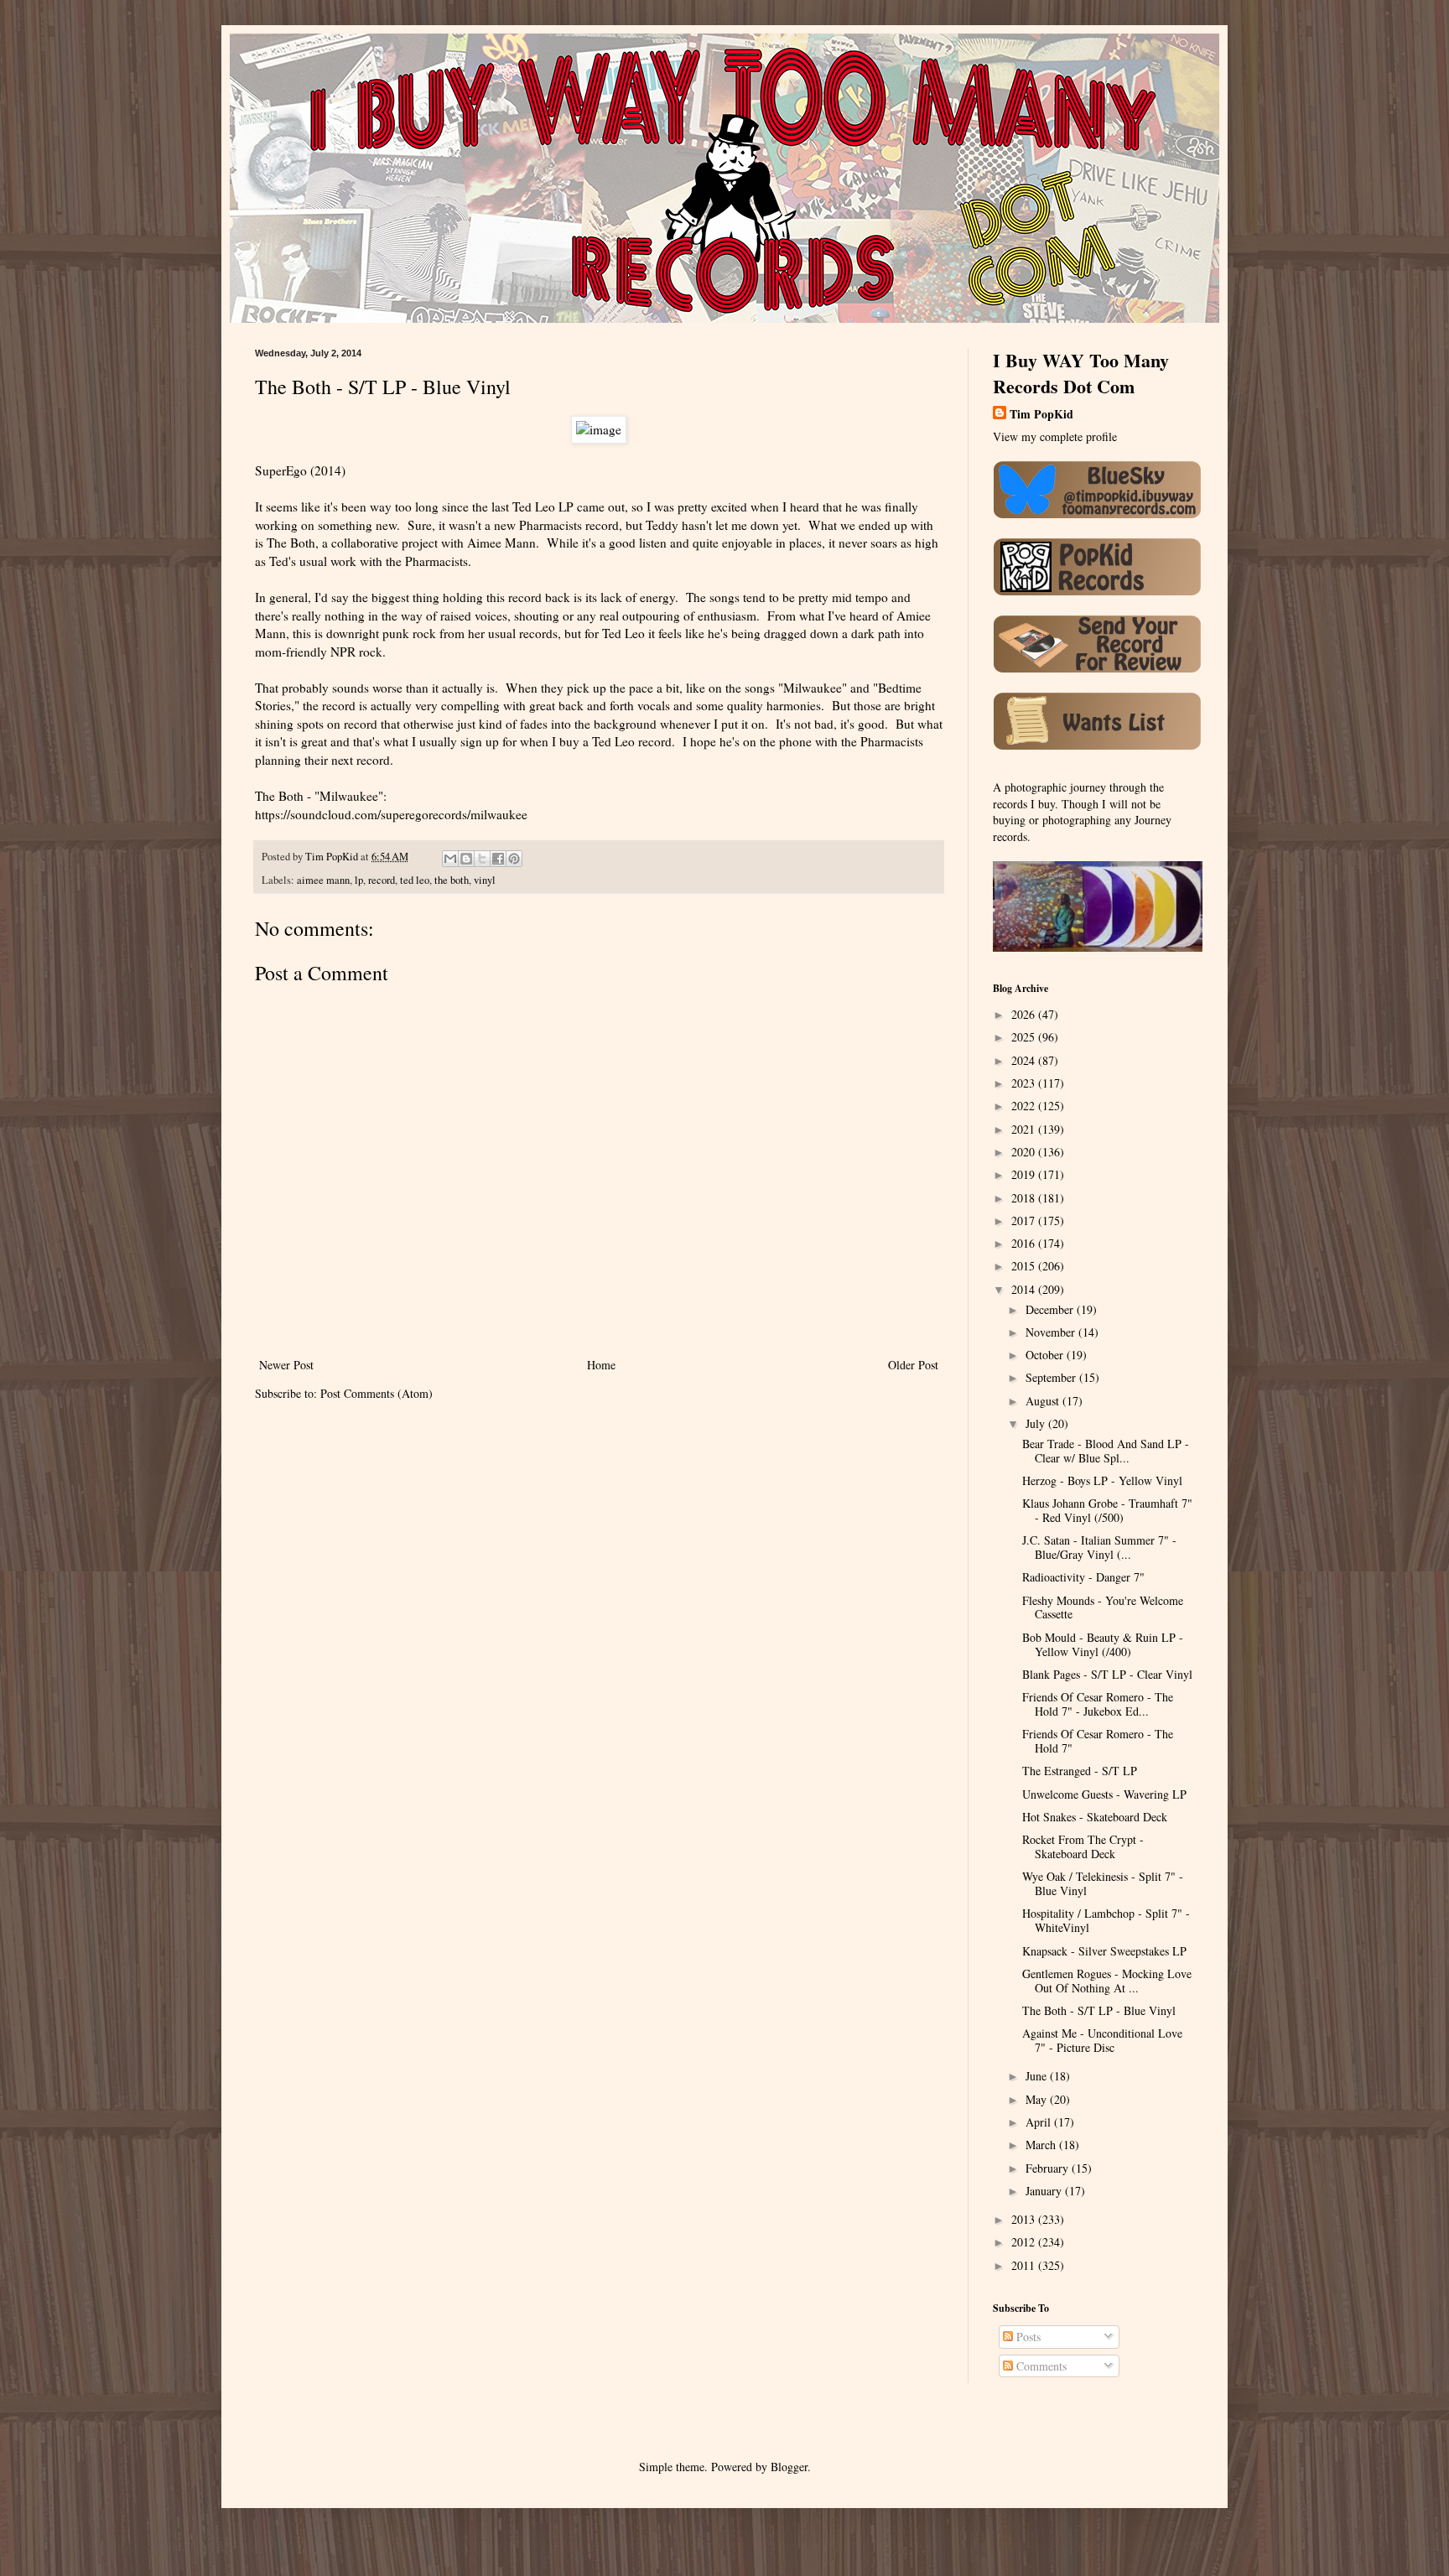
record (382, 880)
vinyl (485, 880)
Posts (1027, 2337)
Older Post (913, 1365)
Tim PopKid (1041, 414)
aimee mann (323, 880)
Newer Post (286, 1365)
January (1045, 2191)
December (1051, 1309)
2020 (1025, 1152)
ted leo (415, 880)
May (1038, 2099)
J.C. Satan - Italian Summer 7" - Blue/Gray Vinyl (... (1099, 1547)
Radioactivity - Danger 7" (1083, 1577)
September (1052, 1377)
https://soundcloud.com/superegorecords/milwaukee (391, 814)
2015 (1025, 1266)
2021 (1025, 1129)
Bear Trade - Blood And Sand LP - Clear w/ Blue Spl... (1106, 1451)
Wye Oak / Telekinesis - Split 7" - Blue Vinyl (1103, 1883)
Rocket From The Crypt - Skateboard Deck (1083, 1846)
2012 (1025, 2242)
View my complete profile (1055, 436)
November (1052, 1332)
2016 (1025, 1243)
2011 (1025, 2265)
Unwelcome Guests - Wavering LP (1104, 1794)
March (1042, 2145)
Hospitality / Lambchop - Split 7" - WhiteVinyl (1106, 1920)
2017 (1025, 1220)
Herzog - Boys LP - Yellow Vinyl (1102, 1480)
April (1040, 2122)
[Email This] (450, 859)
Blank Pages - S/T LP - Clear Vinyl (1107, 1674)
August (1044, 1401)
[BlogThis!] (466, 859)
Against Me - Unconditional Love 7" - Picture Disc (1102, 2040)
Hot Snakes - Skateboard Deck (1095, 1817)
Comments (1040, 2366)
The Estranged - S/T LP (1080, 1771)
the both (452, 880)
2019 (1025, 1174)
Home (601, 1365)
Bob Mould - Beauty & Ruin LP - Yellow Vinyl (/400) (1103, 1644)
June (1038, 2076)
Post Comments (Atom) (377, 1393)
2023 (1025, 1083)
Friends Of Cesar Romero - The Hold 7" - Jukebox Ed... (1098, 1704)
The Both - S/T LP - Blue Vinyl (1099, 2010)
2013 (1025, 2219)
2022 (1025, 1106)
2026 (1025, 1014)
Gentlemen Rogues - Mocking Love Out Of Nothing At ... (1107, 1981)
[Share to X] (482, 859)
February (1049, 2168)
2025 (1025, 1037)
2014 (1025, 1289)
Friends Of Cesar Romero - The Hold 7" (1098, 1741)
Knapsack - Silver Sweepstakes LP (1104, 1951)
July (1037, 1423)
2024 (1025, 1060)
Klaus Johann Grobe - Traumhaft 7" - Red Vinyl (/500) (1107, 1510)
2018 (1025, 1198)
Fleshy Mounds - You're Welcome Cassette (1103, 1607)
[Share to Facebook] (498, 859)
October (1046, 1355)
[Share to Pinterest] (514, 859)
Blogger (789, 2467)
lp (359, 880)
